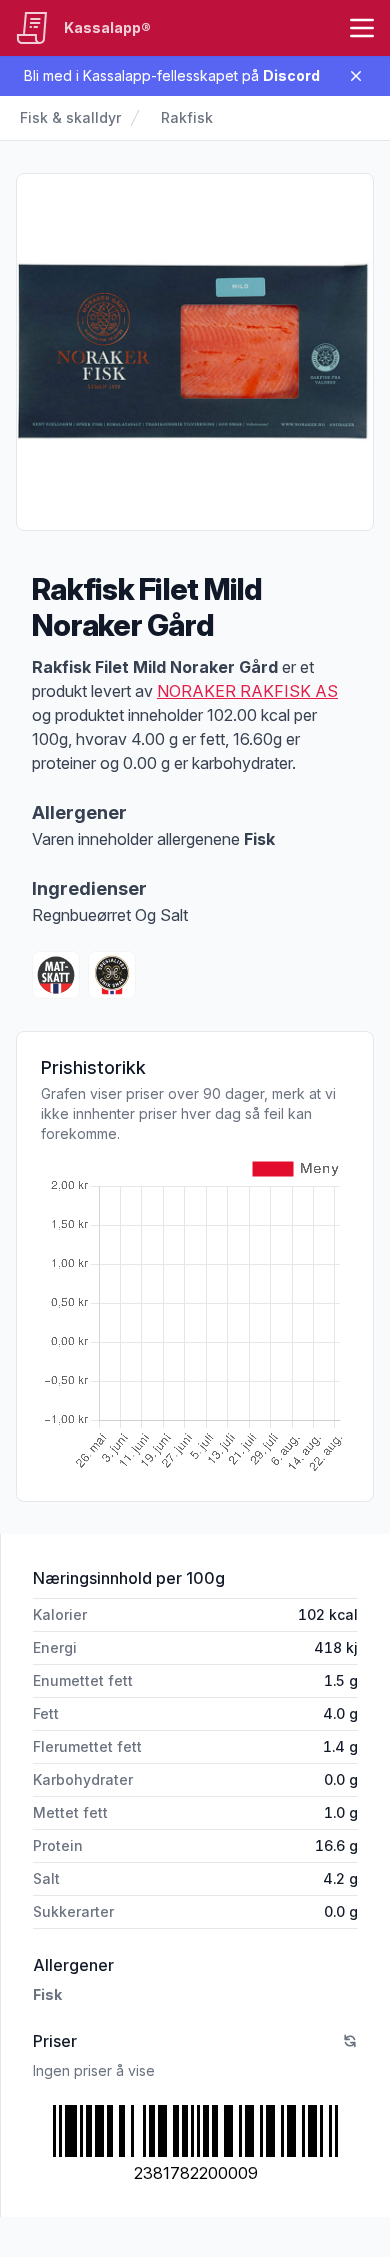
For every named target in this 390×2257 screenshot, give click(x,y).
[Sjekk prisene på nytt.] (350, 2041)
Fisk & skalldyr (70, 117)
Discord (291, 75)
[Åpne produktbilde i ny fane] (195, 352)
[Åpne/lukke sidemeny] (362, 28)
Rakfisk (187, 117)
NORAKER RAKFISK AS (247, 691)
